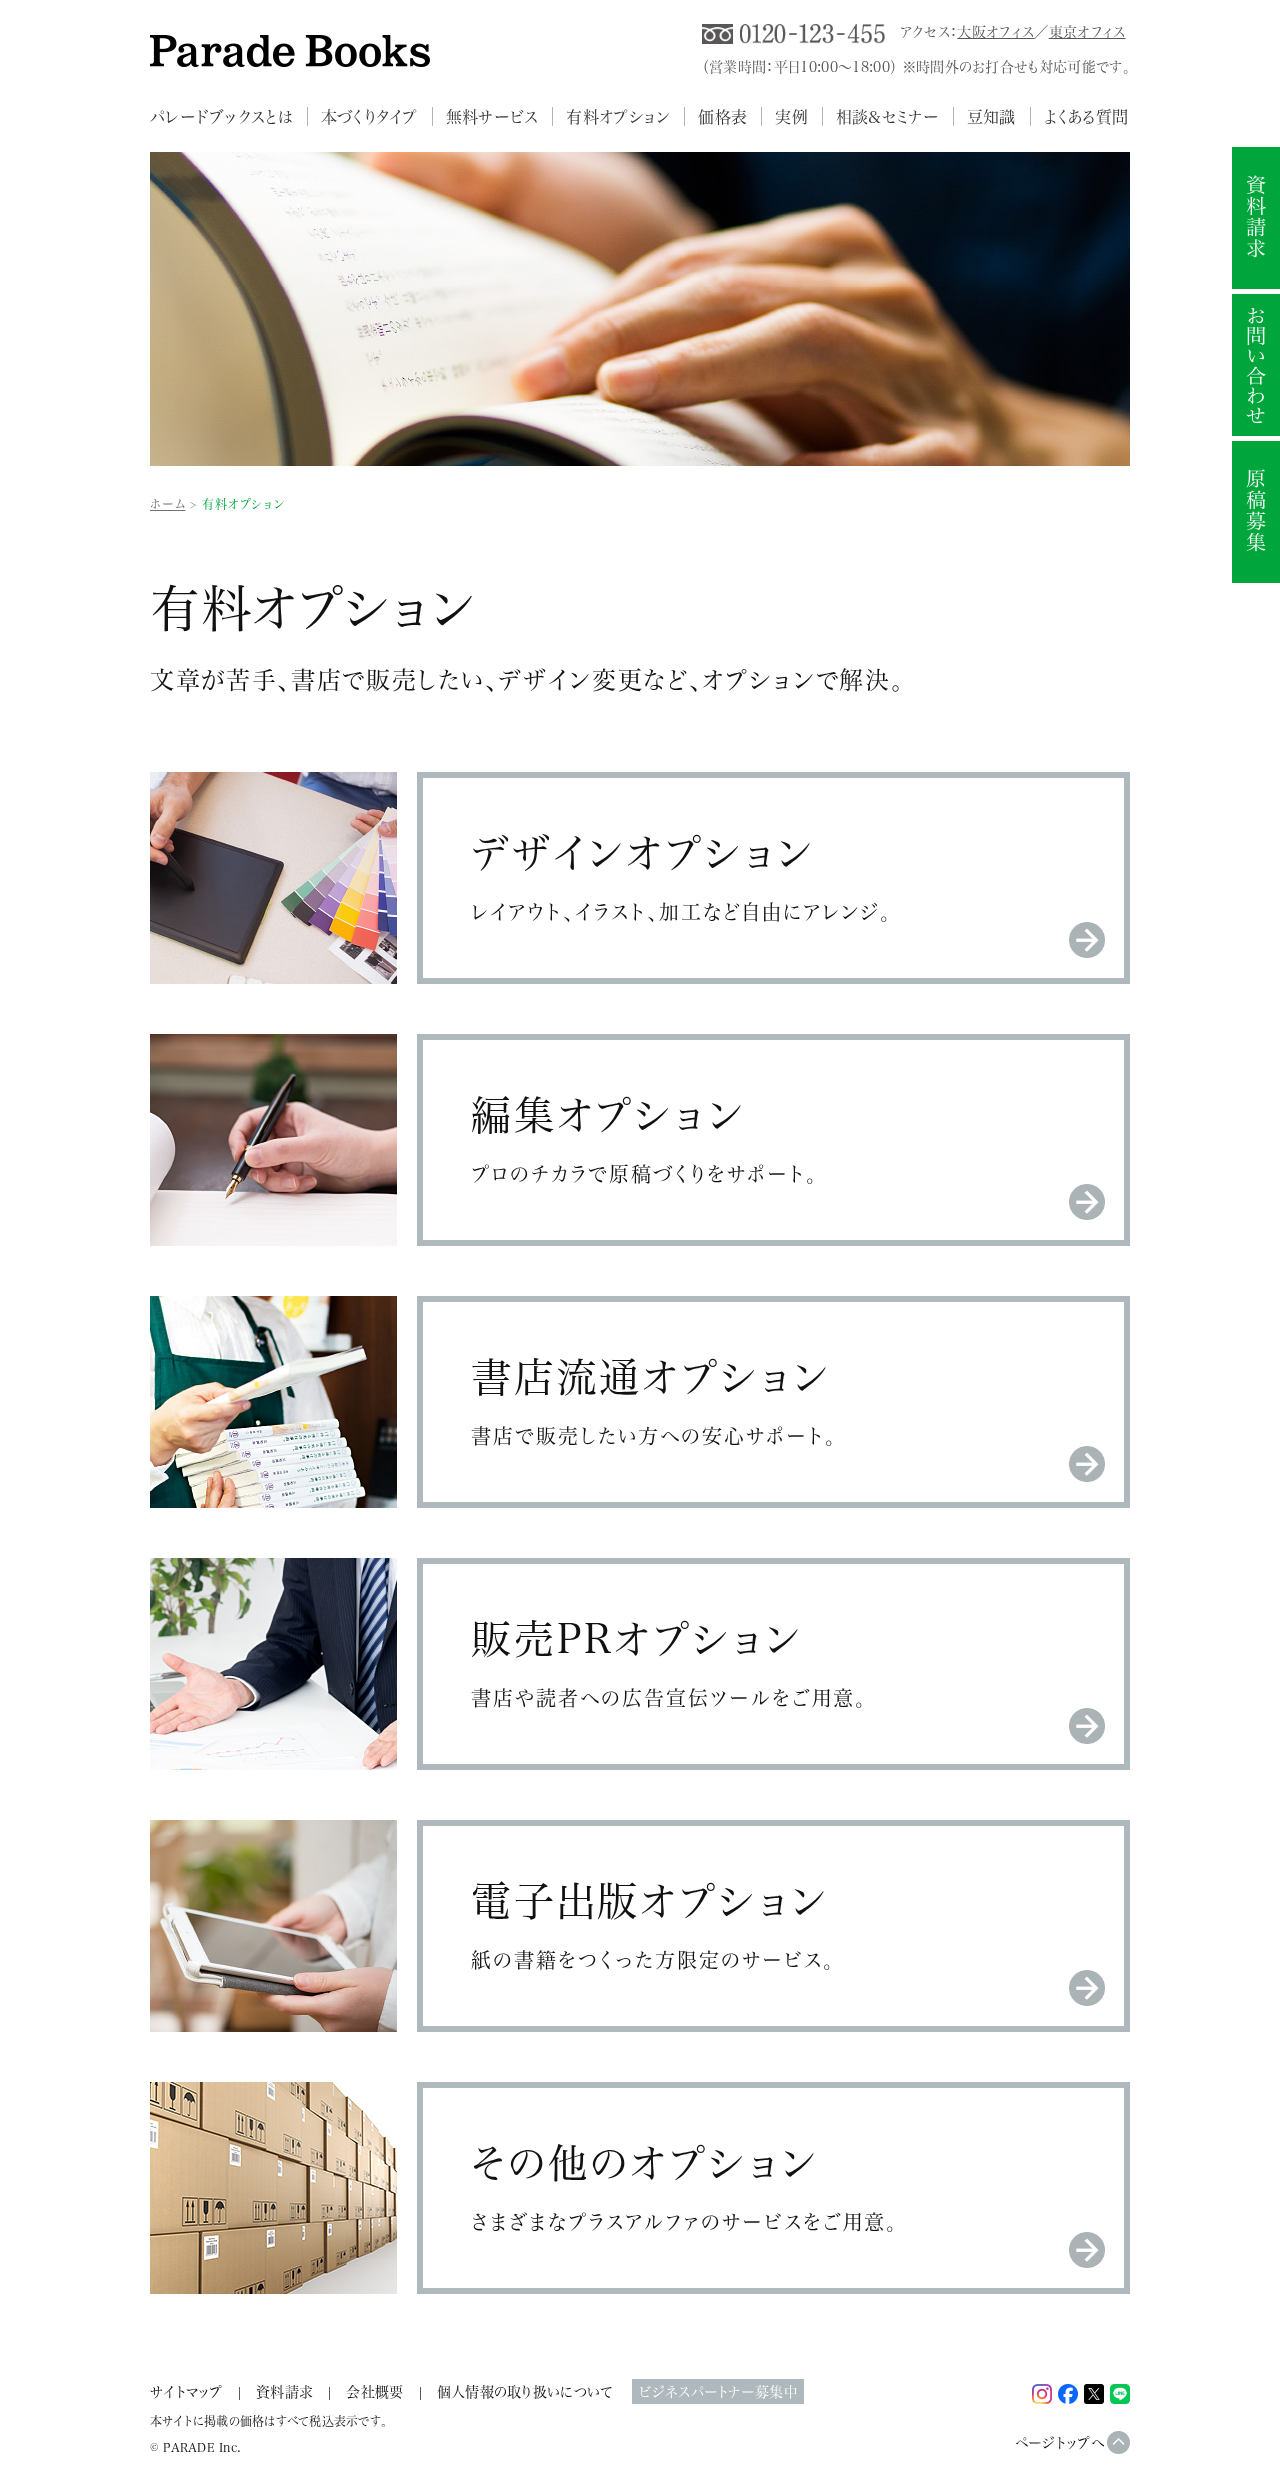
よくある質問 (1086, 116)
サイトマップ (186, 2391)
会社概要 (374, 2391)
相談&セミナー (887, 116)
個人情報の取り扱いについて (525, 2391)
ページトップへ (1060, 2442)
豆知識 (991, 116)
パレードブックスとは (221, 116)
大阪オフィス (995, 31)
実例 (791, 116)
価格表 (722, 116)
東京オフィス (1087, 31)
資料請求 (284, 2391)
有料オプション (618, 116)
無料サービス (492, 116)
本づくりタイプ (369, 116)
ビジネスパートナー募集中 (717, 2391)
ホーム (168, 504)
